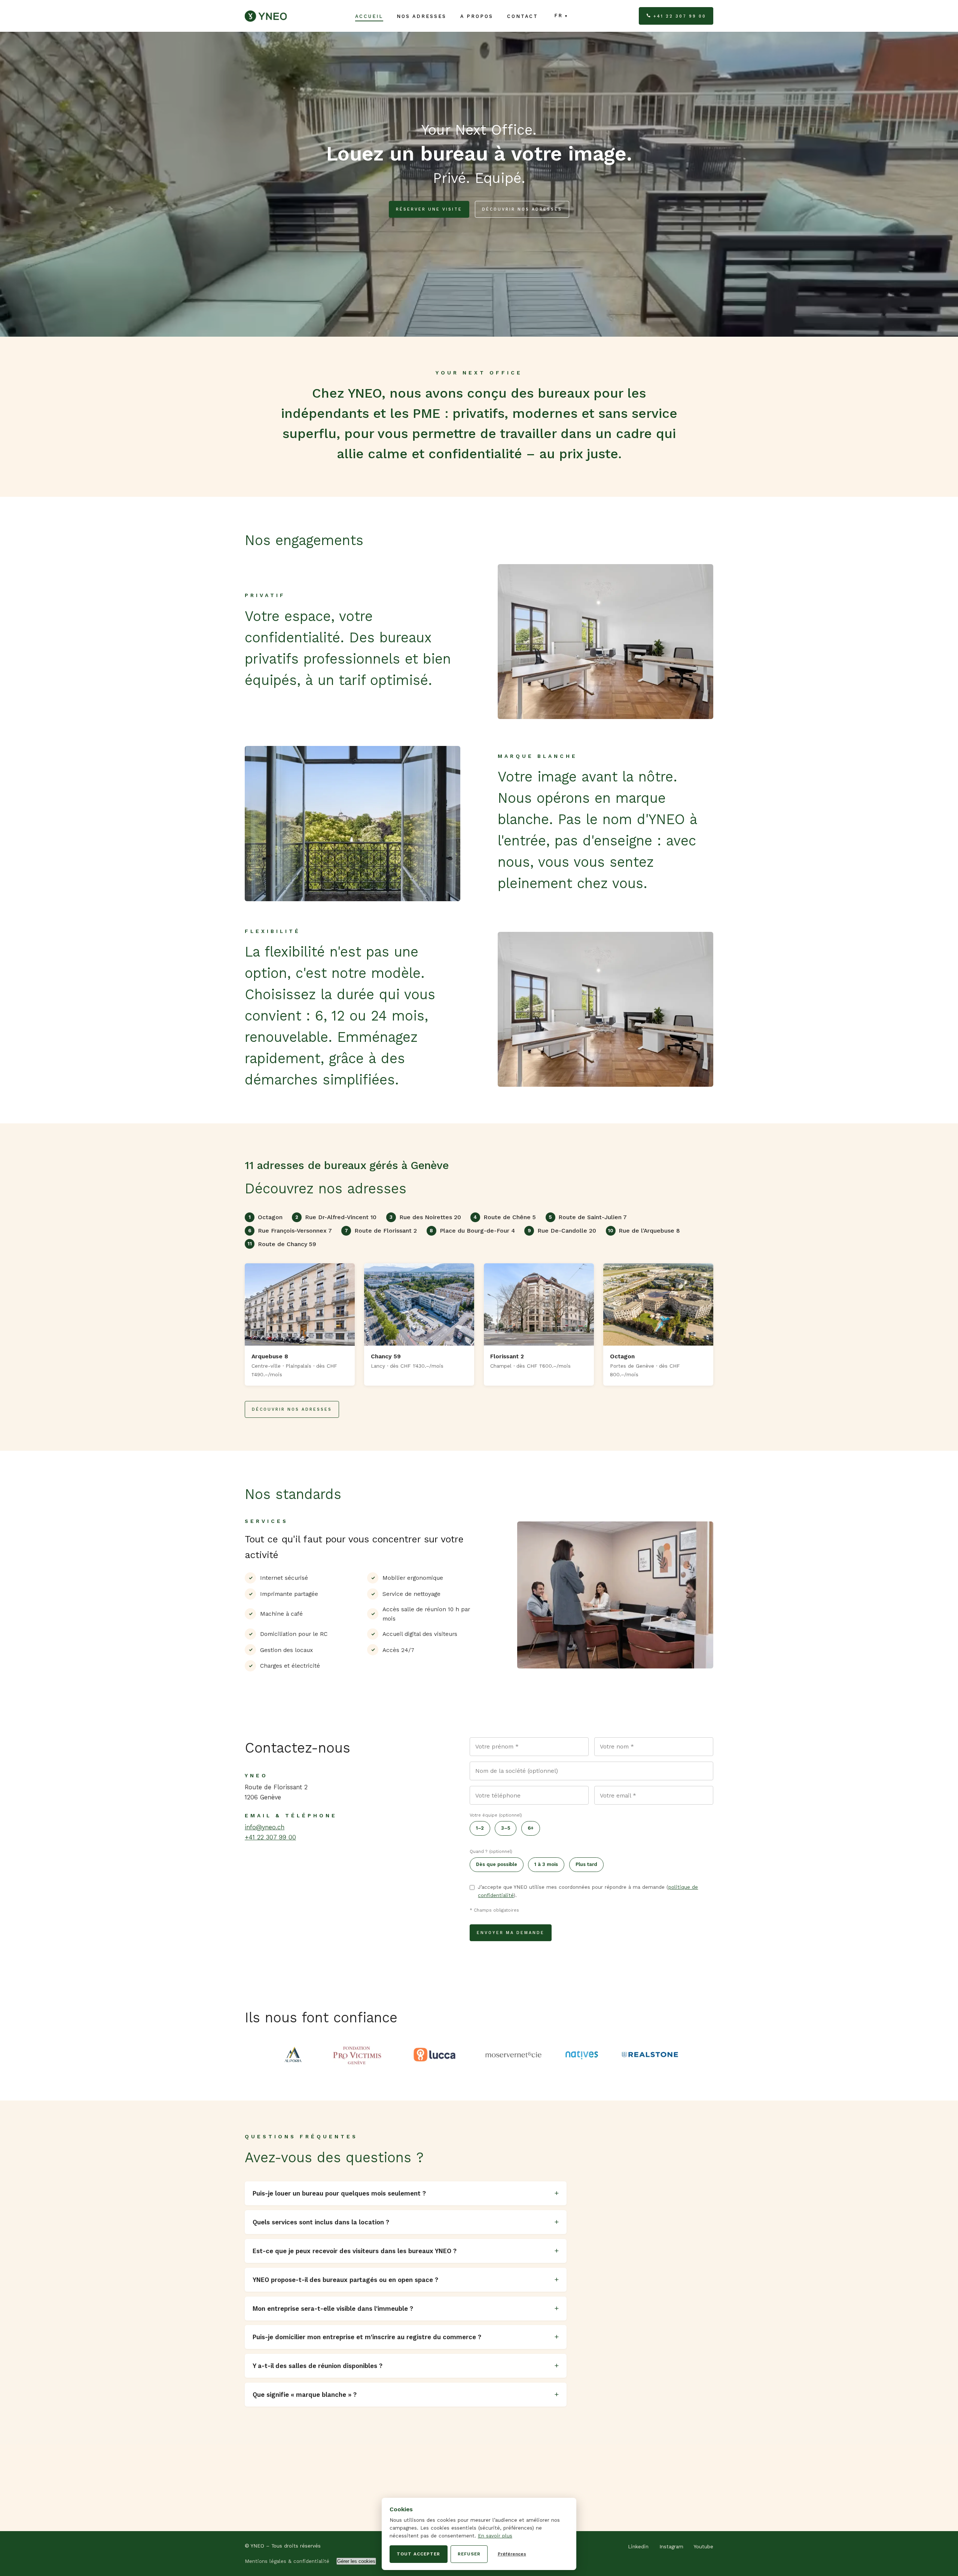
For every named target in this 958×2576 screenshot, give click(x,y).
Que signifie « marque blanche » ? (305, 2395)
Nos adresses (422, 16)
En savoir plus (495, 2536)
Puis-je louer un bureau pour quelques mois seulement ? (339, 2193)
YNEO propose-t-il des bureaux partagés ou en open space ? (345, 2280)
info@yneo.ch (265, 1827)
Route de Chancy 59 (282, 1244)
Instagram (671, 2547)
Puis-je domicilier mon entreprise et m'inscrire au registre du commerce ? (367, 2337)
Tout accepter (418, 2554)
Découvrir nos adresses (522, 209)
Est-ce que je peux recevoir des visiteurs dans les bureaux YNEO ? (355, 2251)
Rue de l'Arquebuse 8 (644, 1231)
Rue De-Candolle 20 (562, 1231)
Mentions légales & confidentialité (287, 2561)
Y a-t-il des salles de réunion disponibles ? (318, 2366)
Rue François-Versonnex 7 (290, 1231)
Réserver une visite (429, 209)
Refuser (469, 2554)
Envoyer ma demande (511, 1933)
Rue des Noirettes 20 (425, 1217)
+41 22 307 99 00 (680, 16)
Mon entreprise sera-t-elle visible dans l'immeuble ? (333, 2309)
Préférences (512, 2554)
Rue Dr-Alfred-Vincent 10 (336, 1217)
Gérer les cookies (356, 2561)
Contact (523, 16)
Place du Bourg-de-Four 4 (472, 1231)
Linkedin (638, 2547)
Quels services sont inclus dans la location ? (321, 2222)
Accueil (369, 16)
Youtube (704, 2547)
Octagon (266, 1217)
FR (559, 16)
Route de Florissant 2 (381, 1231)
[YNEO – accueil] (266, 16)
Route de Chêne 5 (505, 1217)
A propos (477, 16)
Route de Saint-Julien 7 (588, 1217)
